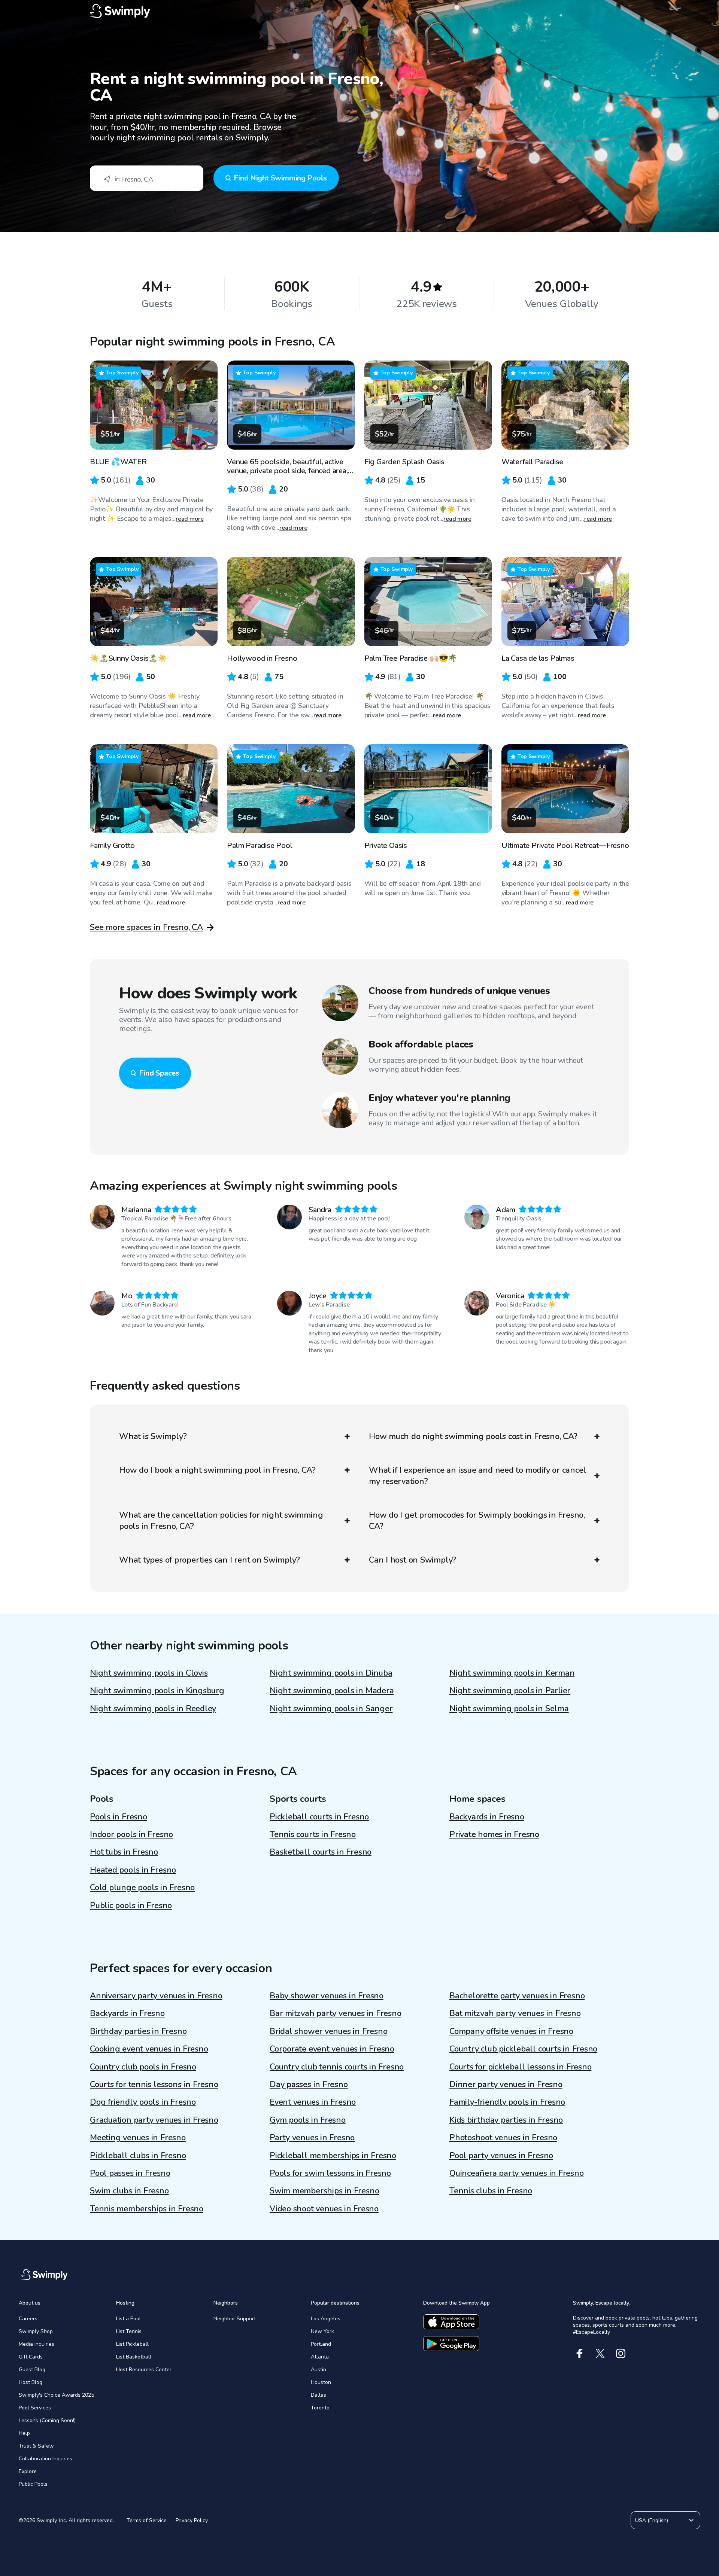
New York (322, 2331)
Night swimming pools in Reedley (153, 1709)
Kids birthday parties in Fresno (506, 2120)
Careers (28, 2319)
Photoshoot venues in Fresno (503, 2138)
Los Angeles (326, 2319)
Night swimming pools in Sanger (331, 1709)
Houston (321, 2382)
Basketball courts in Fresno (321, 1852)
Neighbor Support (235, 2319)
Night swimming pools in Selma (509, 1709)
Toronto (320, 2408)
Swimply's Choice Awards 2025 (56, 2395)
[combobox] (147, 178)
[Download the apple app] (451, 2322)
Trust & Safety (36, 2446)
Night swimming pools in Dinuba (331, 1673)
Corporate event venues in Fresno (332, 2049)
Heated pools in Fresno (133, 1870)
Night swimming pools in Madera (332, 1691)
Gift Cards (31, 2357)
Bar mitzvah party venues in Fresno (336, 2013)
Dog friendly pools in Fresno (143, 2102)
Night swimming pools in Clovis (149, 1673)
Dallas (318, 2395)
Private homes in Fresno (494, 1834)
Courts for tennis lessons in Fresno (154, 2084)
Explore (28, 2471)
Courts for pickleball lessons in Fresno (520, 2067)
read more (190, 519)
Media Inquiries (37, 2344)
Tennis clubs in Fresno (491, 2191)
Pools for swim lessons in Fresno (330, 2173)
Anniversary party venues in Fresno (156, 1996)
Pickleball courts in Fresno (319, 1817)
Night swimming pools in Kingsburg (157, 1691)
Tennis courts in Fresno (313, 1834)
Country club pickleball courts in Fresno (523, 2049)
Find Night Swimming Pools (280, 178)
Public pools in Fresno (131, 1906)
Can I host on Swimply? (412, 1560)
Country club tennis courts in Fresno (337, 2067)
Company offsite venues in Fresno (511, 2031)
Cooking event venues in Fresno (149, 2049)
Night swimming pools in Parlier (510, 1691)
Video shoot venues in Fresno (324, 2209)
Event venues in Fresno (313, 2102)
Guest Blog (32, 2370)
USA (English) (652, 2520)
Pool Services (35, 2408)
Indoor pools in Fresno (131, 1834)
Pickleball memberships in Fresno (333, 2156)
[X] (600, 2353)
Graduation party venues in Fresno (154, 2120)
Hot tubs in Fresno (124, 1852)
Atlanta (320, 2357)
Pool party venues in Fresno (501, 2156)
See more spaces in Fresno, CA (146, 927)
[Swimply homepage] (359, 11)
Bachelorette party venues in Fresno (517, 1996)
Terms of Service (147, 2520)
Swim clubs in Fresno (129, 2191)
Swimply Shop (36, 2331)
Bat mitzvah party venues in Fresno (515, 2013)
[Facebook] (580, 2353)
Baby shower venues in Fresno (327, 1996)
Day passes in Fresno (309, 2084)
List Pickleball (132, 2344)
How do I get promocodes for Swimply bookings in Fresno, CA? (477, 1521)
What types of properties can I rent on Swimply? (210, 1560)
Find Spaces (159, 1073)
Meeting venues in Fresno (138, 2138)
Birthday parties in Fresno (138, 2031)
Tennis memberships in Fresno (147, 2209)
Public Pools (33, 2484)
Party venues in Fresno (312, 2138)
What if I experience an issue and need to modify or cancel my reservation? (477, 1476)
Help (24, 2433)
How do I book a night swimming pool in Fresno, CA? (217, 1470)
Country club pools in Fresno (143, 2067)
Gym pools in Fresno (308, 2120)
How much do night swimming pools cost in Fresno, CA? (473, 1436)
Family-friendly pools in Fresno (507, 2102)
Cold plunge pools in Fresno (142, 1888)
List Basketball (134, 2357)
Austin (318, 2370)
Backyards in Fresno (487, 1817)
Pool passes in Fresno (130, 2173)
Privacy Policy (192, 2520)
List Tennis (129, 2331)
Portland (321, 2344)
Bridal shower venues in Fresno (328, 2031)
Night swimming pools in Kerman (512, 1673)
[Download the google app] (451, 2344)
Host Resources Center (144, 2370)
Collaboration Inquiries (45, 2459)
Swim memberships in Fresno (324, 2191)
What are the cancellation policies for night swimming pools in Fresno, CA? (221, 1521)
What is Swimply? (153, 1436)
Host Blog (31, 2382)
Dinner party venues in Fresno (506, 2084)
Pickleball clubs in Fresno (138, 2156)
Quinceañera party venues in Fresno (517, 2173)
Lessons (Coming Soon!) (47, 2420)
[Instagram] (621, 2353)
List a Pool (128, 2319)
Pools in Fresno (119, 1817)
